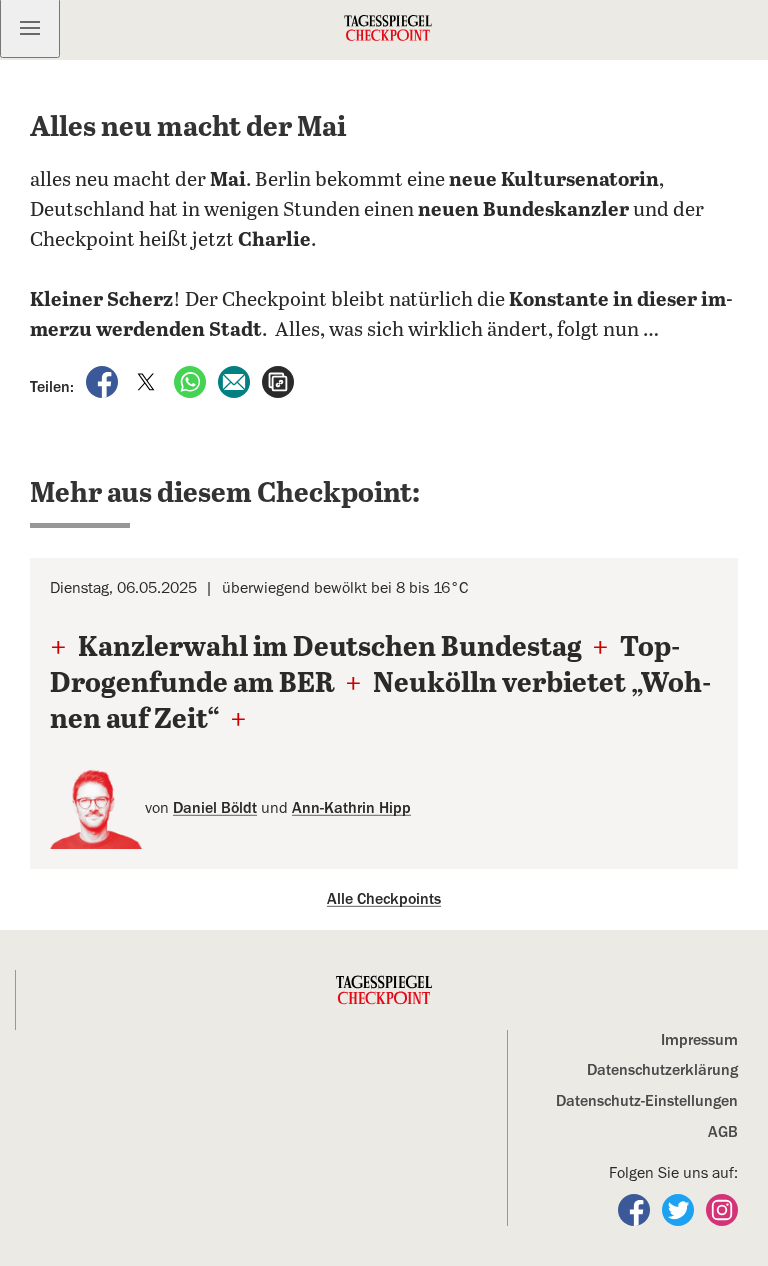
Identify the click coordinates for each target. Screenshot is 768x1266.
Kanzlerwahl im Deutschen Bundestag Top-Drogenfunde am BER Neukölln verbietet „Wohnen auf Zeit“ (380, 684)
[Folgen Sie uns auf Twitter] (680, 1209)
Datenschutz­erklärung (662, 1070)
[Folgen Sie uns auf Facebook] (636, 1209)
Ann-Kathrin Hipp (351, 808)
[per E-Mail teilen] (236, 381)
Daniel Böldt (215, 808)
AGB (723, 1132)
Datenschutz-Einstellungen (647, 1101)
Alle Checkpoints (384, 899)
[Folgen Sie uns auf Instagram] (722, 1209)
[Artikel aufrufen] (278, 381)
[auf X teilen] (148, 381)
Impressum (699, 1040)
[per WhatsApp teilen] (192, 381)
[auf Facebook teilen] (104, 381)
